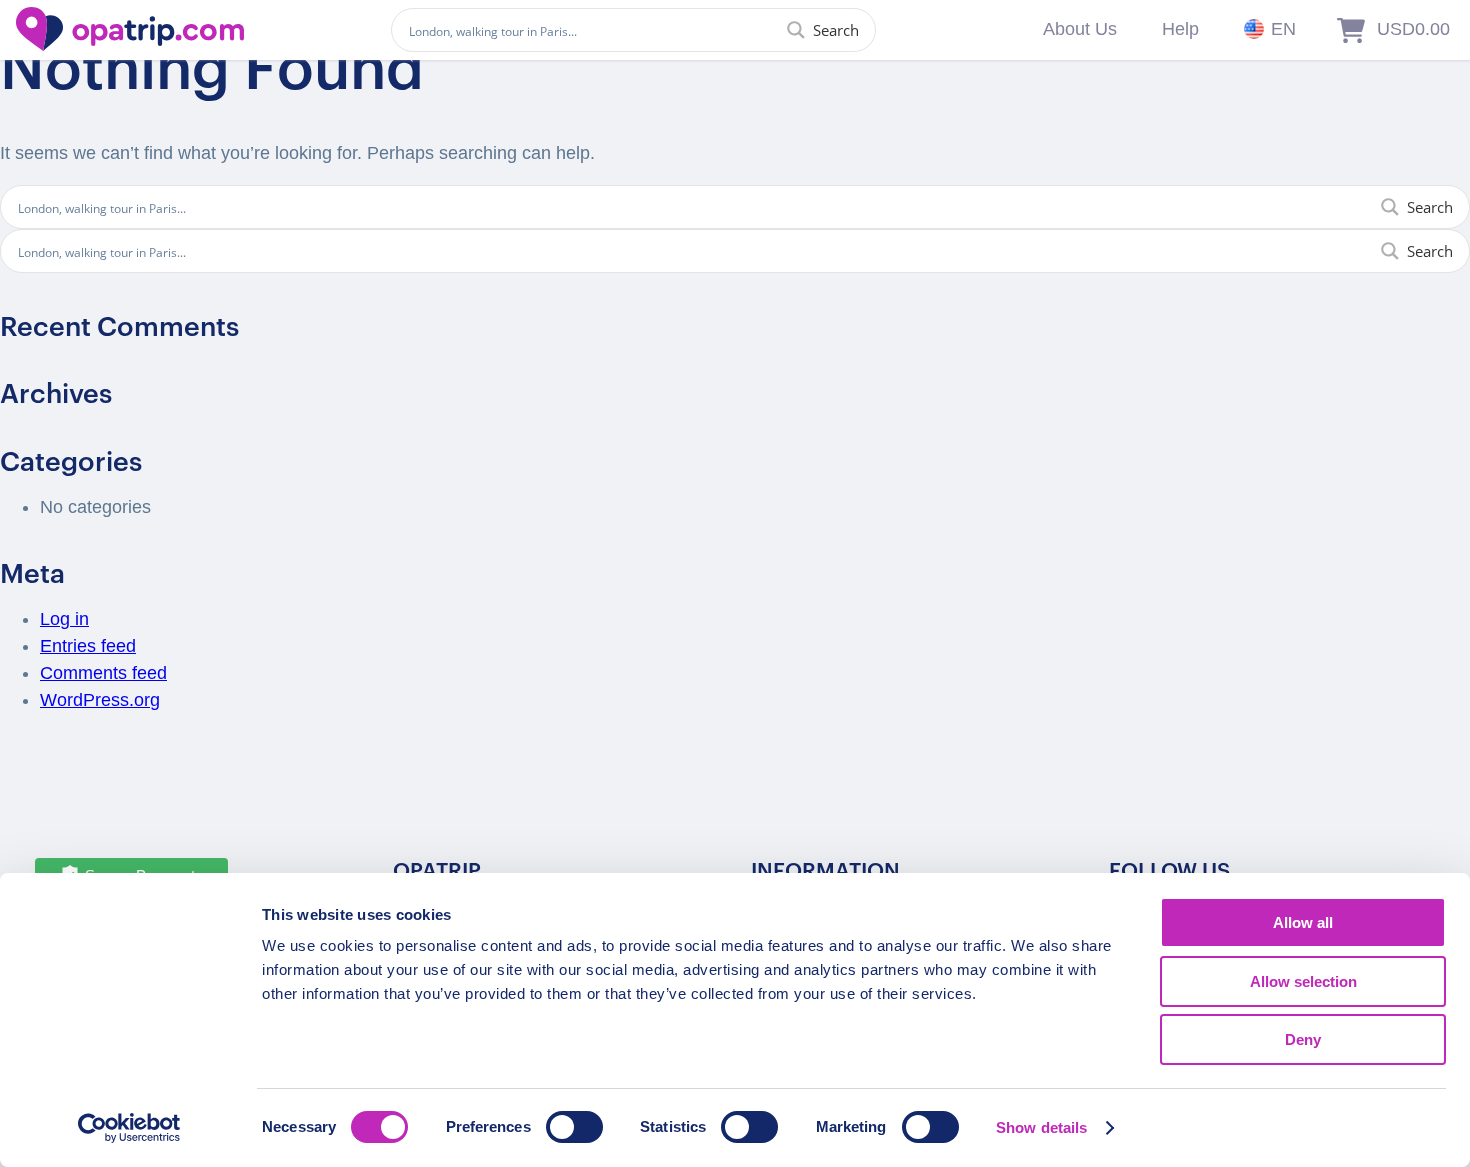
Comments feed (103, 673)
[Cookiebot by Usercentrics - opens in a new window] (129, 1128)
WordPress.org (100, 700)
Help (1180, 29)
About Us (1080, 29)
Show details (1041, 1127)
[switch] (574, 1127)
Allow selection (1303, 981)
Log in (64, 619)
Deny (1303, 1039)
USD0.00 (1413, 29)
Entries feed (88, 646)
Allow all (1303, 922)
